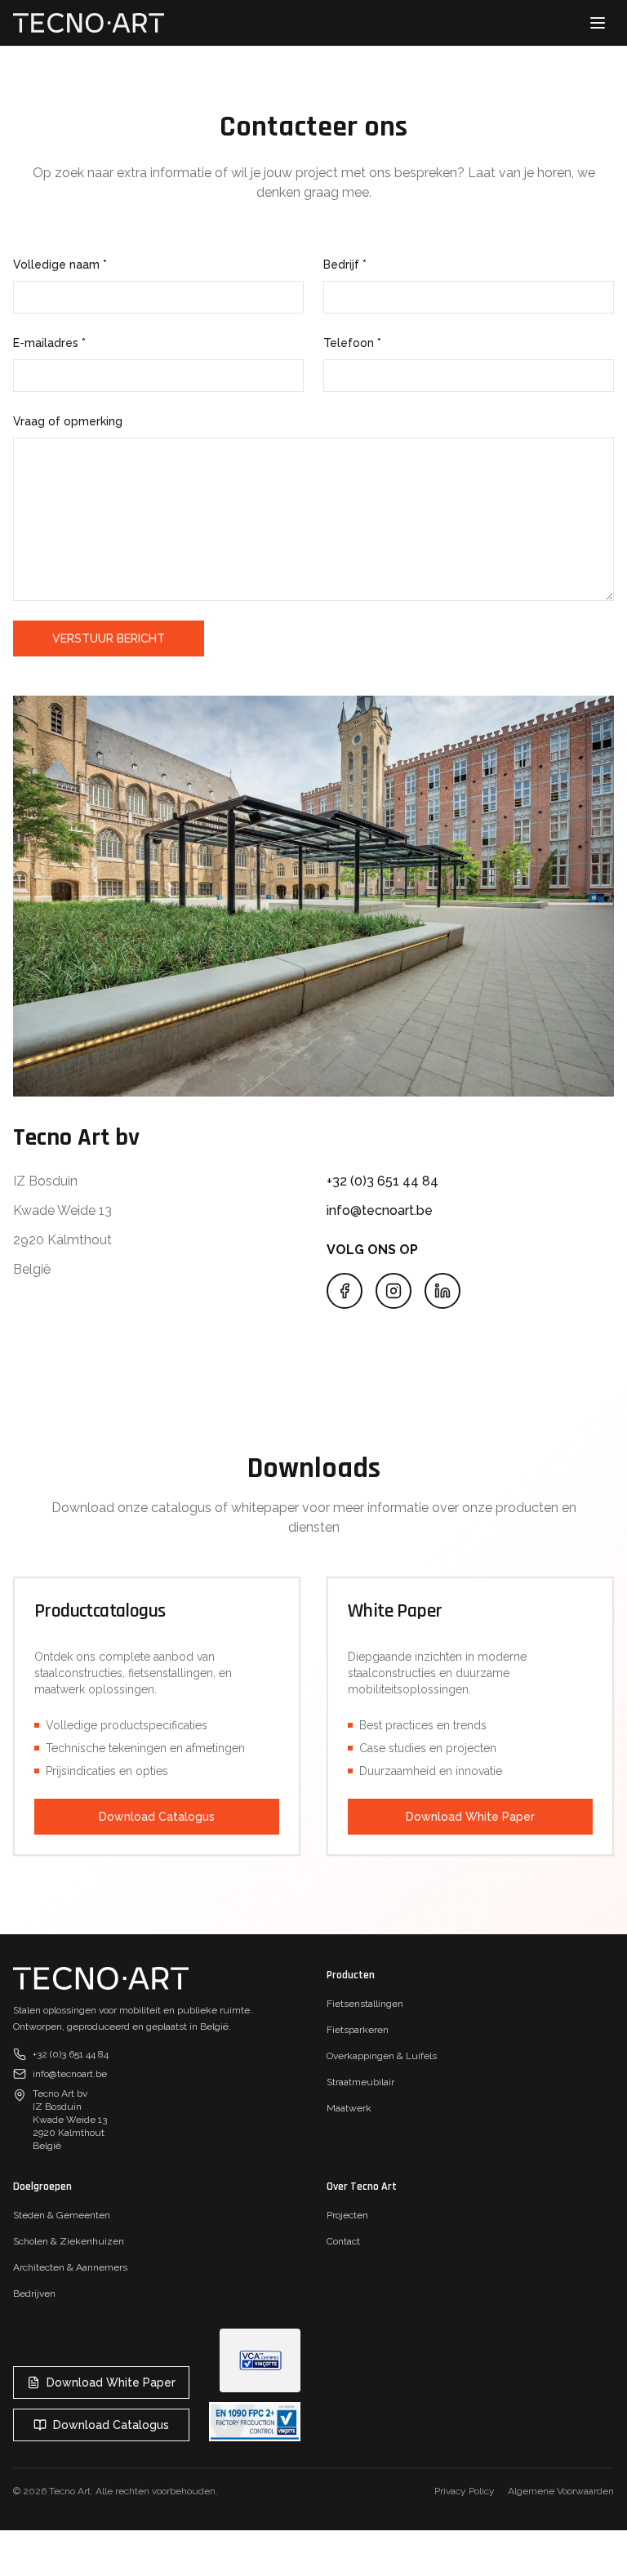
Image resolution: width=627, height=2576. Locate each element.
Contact (343, 2241)
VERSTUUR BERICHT (109, 638)
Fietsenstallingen (365, 2004)
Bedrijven (34, 2293)
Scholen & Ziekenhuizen (69, 2241)
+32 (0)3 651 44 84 (382, 1181)
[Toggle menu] (598, 23)
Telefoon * (352, 343)
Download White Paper (470, 1817)
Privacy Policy (465, 2491)
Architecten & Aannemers (70, 2267)
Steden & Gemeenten (62, 2215)
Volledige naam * (60, 265)
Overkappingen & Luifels (382, 2056)
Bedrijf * (345, 265)
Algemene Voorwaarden (561, 2491)
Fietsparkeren (358, 2030)
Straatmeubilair (360, 2082)
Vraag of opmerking (68, 421)
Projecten (347, 2215)
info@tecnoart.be (380, 1210)
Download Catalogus (157, 1817)
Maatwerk (349, 2108)
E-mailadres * (49, 343)
